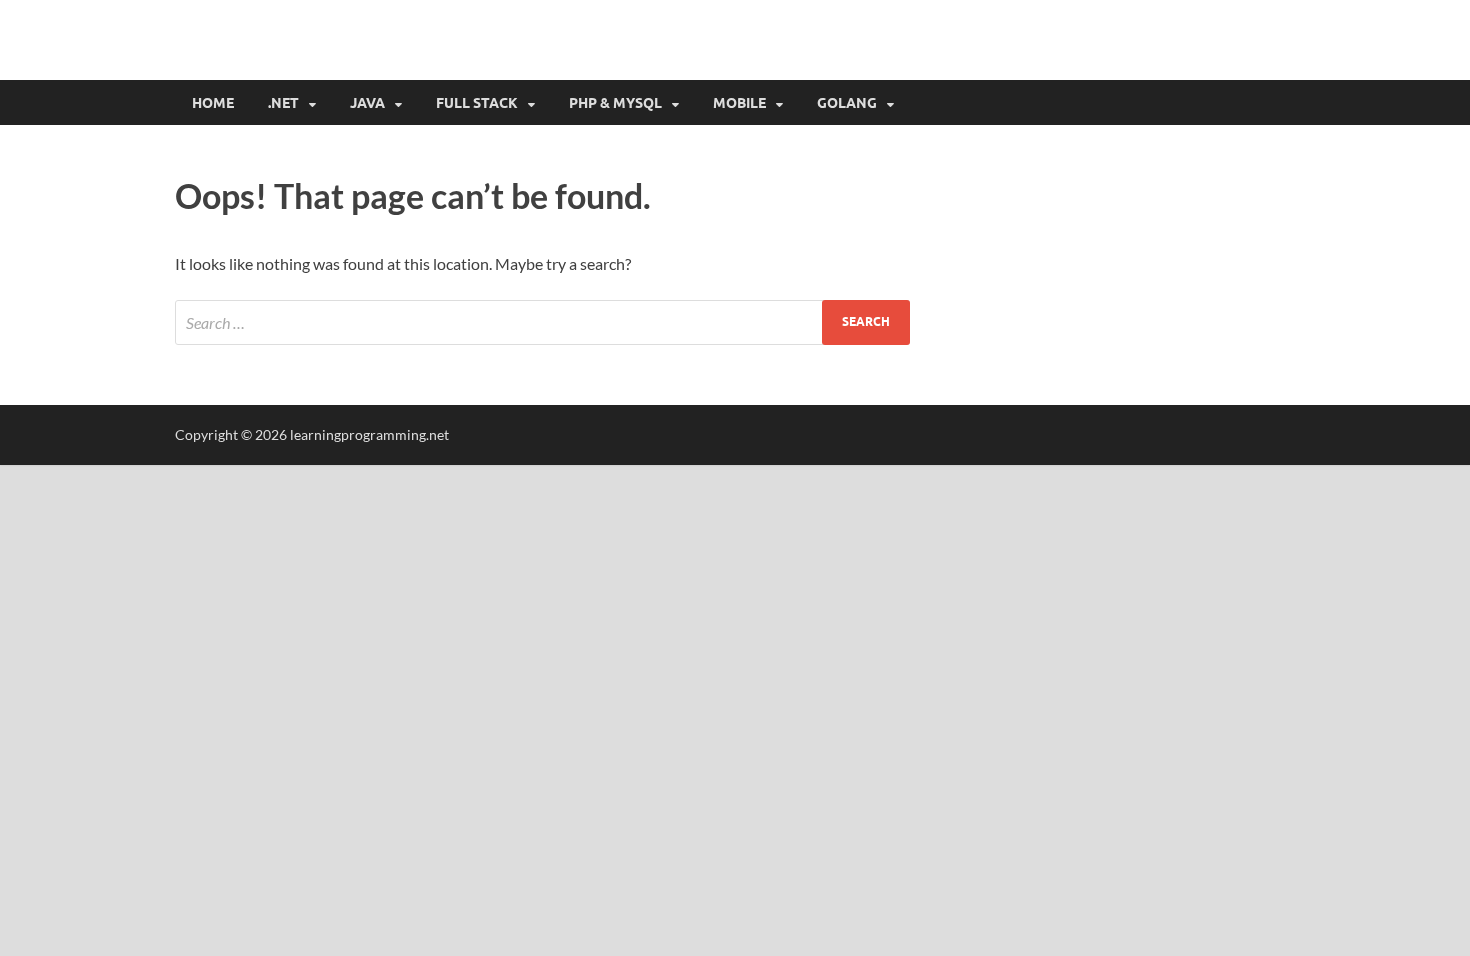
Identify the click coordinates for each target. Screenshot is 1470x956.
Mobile (739, 103)
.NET (283, 103)
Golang (847, 103)
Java (367, 103)
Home (213, 103)
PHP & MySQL (615, 103)
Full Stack (477, 103)
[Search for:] (542, 322)
